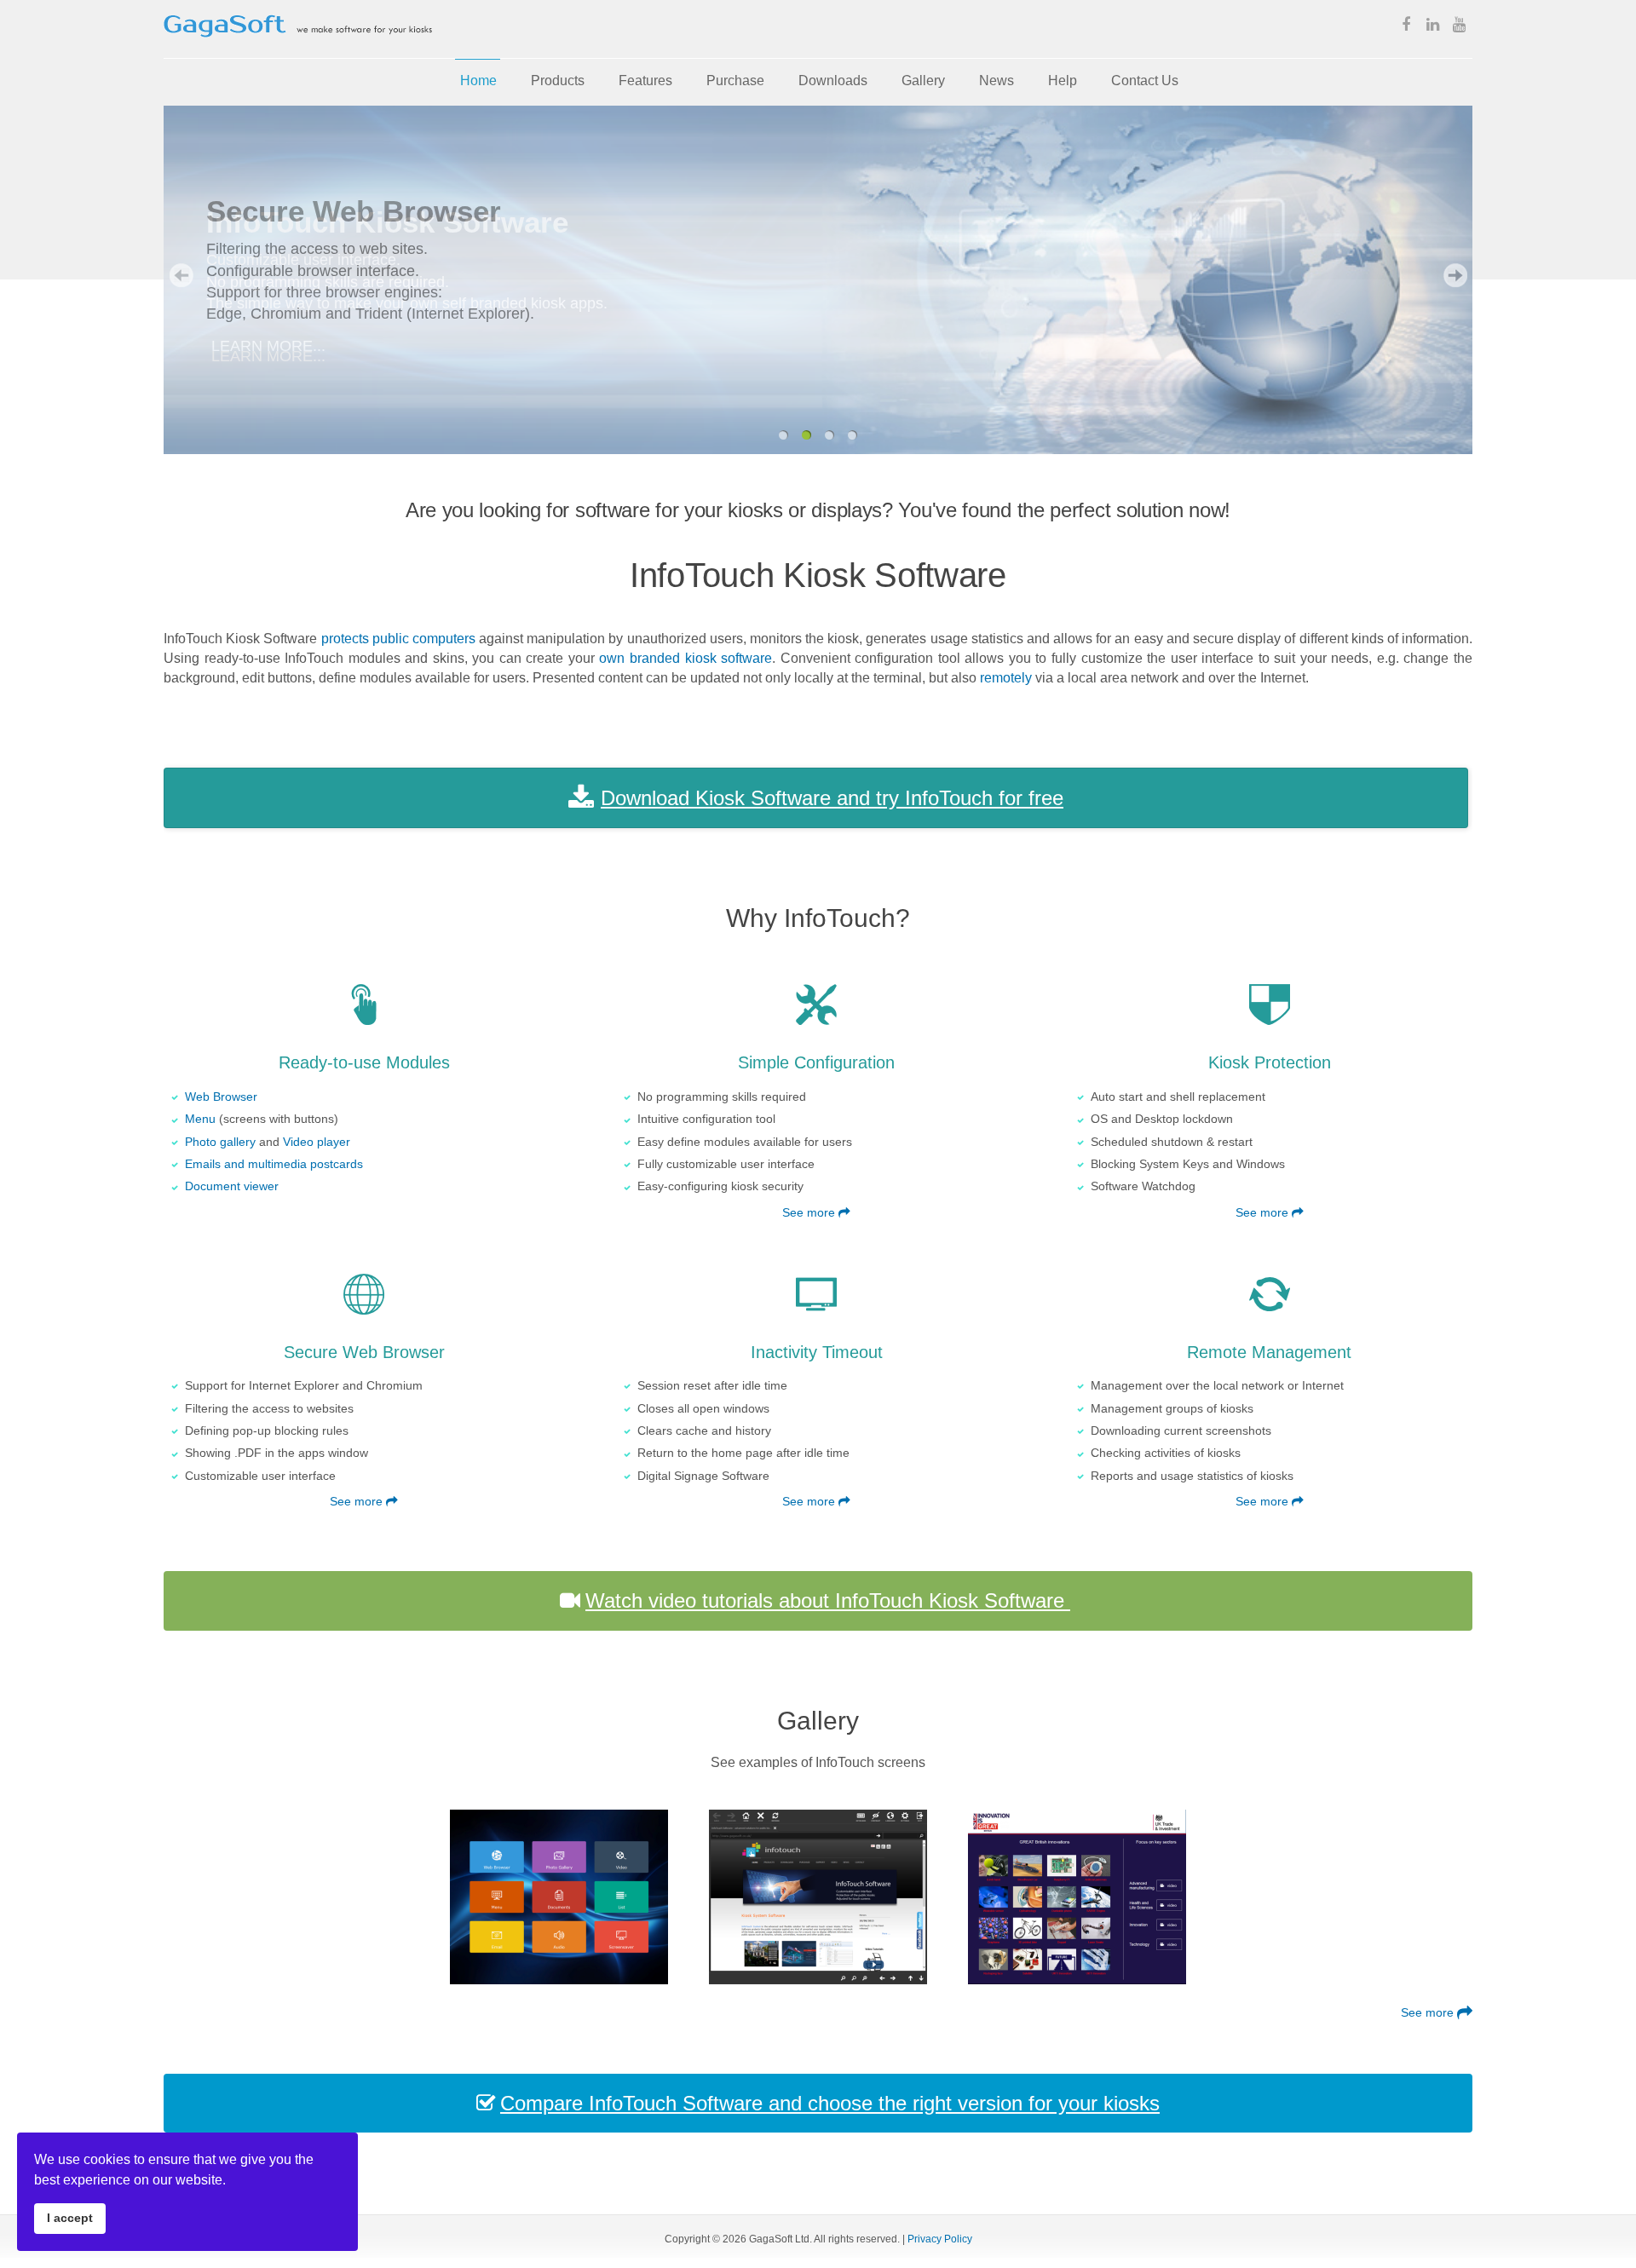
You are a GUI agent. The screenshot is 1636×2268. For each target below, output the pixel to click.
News (997, 80)
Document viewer (232, 1186)
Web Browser (221, 1097)
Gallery (923, 80)
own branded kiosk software (686, 658)
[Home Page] (298, 49)
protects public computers (398, 638)
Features (645, 80)
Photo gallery (220, 1142)
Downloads (833, 80)
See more (810, 1213)
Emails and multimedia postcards (274, 1164)
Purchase (735, 80)
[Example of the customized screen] (559, 1897)
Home (478, 80)
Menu (200, 1119)
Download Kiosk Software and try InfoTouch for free (832, 798)
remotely (1006, 677)
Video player (317, 1142)
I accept (70, 2218)
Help (1063, 80)
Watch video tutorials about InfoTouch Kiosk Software (828, 1600)
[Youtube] (1459, 26)
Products (558, 80)
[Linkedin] (1432, 26)
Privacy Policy (940, 2239)
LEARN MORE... (268, 356)
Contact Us (1145, 80)
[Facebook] (1406, 26)
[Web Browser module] (818, 1897)
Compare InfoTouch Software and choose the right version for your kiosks (830, 2103)
